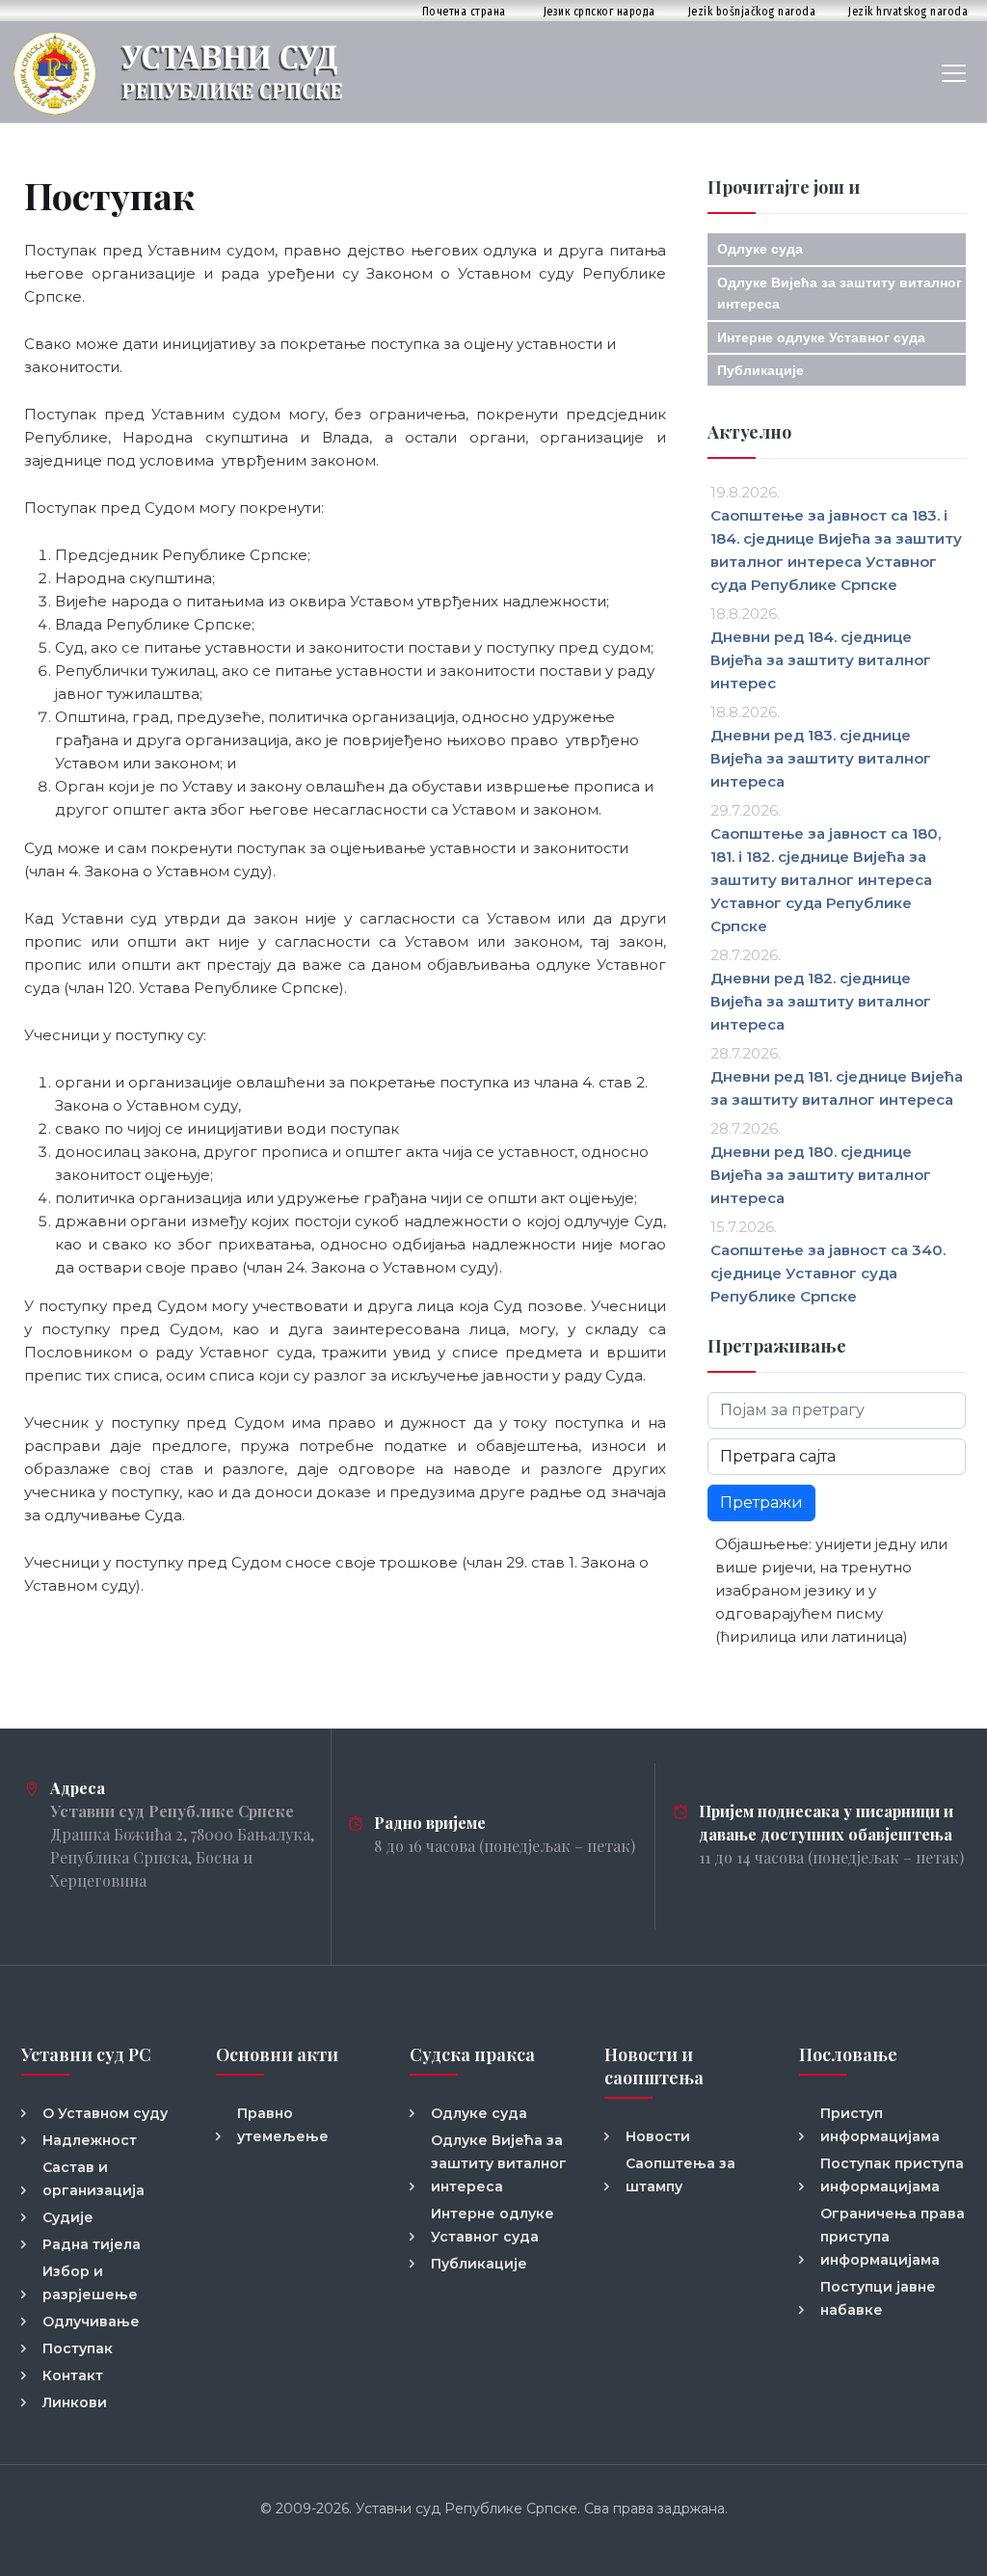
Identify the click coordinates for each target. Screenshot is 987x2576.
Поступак (78, 2348)
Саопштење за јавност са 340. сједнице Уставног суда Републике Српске (828, 1273)
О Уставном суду (105, 2113)
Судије (68, 2217)
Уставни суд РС (86, 2054)
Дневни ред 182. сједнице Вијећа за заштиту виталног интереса (821, 1001)
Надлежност (90, 2140)
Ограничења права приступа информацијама (893, 2237)
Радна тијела (92, 2244)
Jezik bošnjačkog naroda (752, 11)
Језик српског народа (600, 11)
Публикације (760, 370)
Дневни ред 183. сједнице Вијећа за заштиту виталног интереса (821, 758)
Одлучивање (91, 2321)
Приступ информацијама (880, 2125)
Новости (658, 2136)
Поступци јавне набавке (878, 2298)
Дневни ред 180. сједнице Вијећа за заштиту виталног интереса (821, 1175)
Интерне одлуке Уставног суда (821, 337)
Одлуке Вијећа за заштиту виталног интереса (499, 2163)
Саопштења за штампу (680, 2175)
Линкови (75, 2402)
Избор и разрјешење (90, 2283)
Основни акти (277, 2054)
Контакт (73, 2375)
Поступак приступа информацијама (892, 2175)
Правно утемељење (283, 2125)
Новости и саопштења (654, 2066)
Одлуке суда (760, 249)
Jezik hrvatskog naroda (908, 11)
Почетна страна (464, 11)
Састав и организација (93, 2179)
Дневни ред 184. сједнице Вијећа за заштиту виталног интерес (821, 660)
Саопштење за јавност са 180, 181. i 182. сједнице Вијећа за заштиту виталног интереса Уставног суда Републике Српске (826, 880)
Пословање (848, 2054)
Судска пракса (472, 2054)
